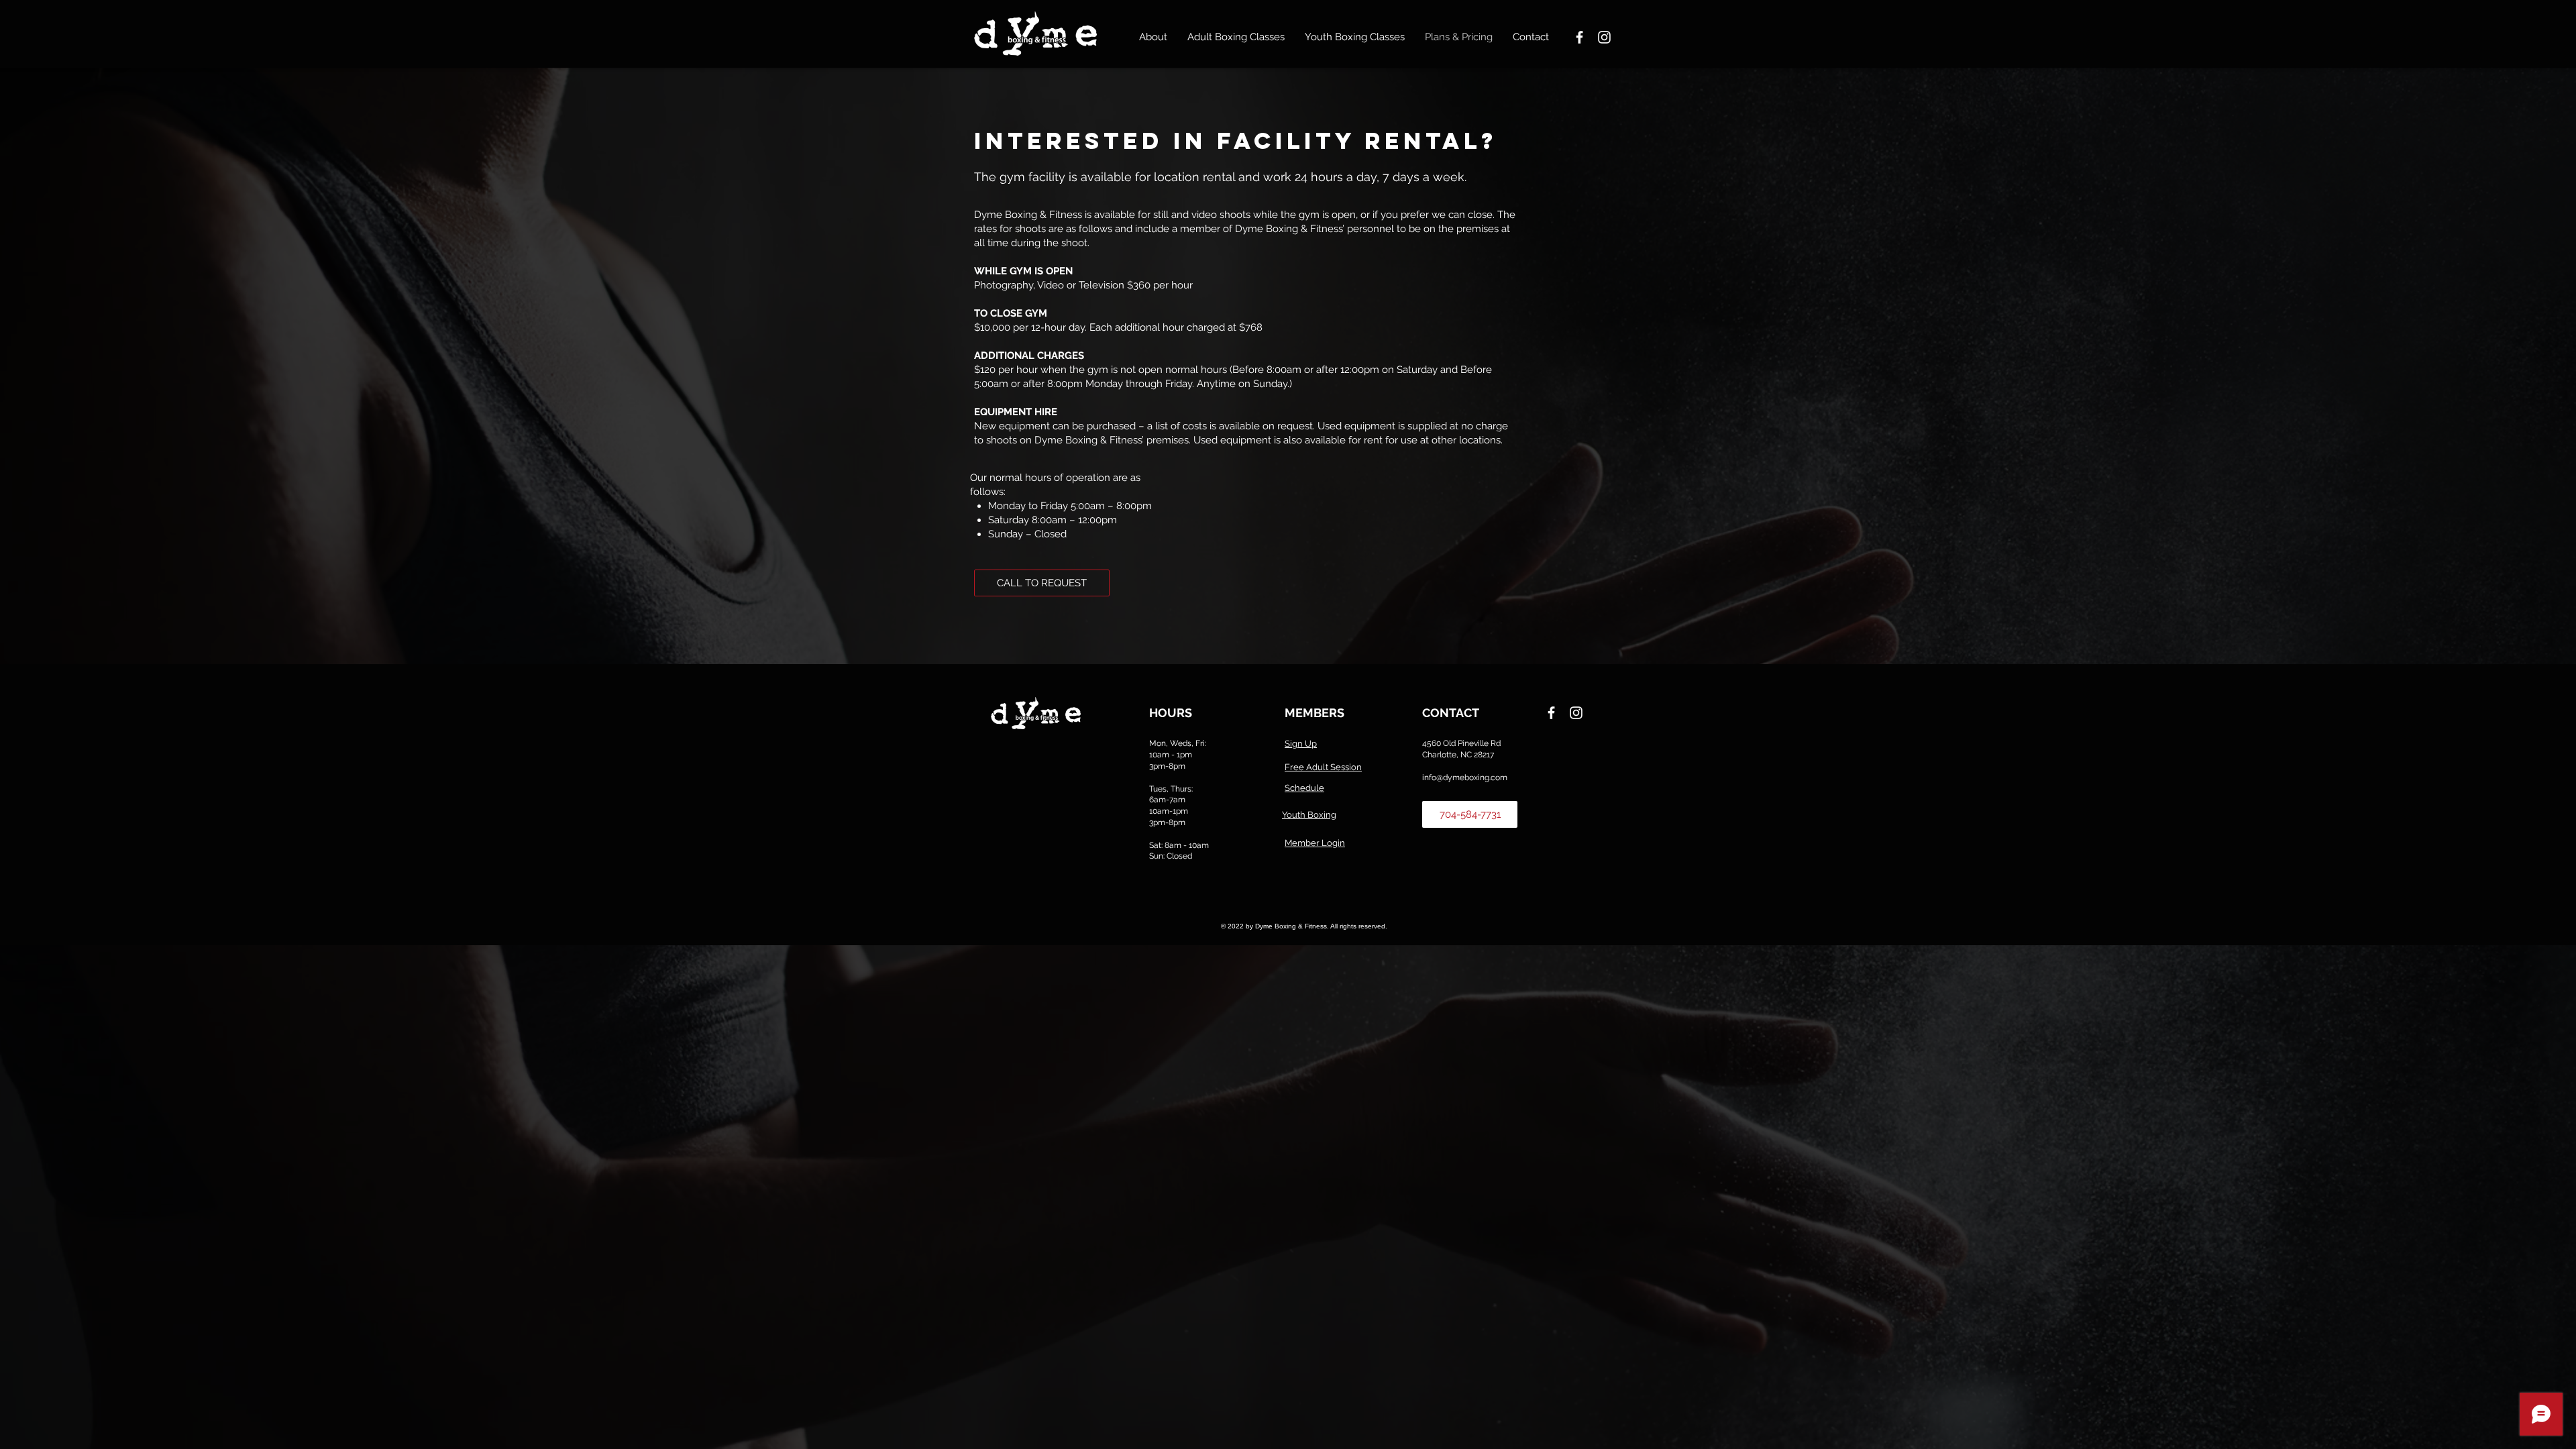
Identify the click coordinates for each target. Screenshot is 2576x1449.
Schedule (1304, 788)
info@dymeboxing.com (1465, 777)
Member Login (1315, 843)
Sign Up (1301, 744)
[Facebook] (1579, 37)
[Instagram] (1604, 37)
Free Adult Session (1323, 767)
